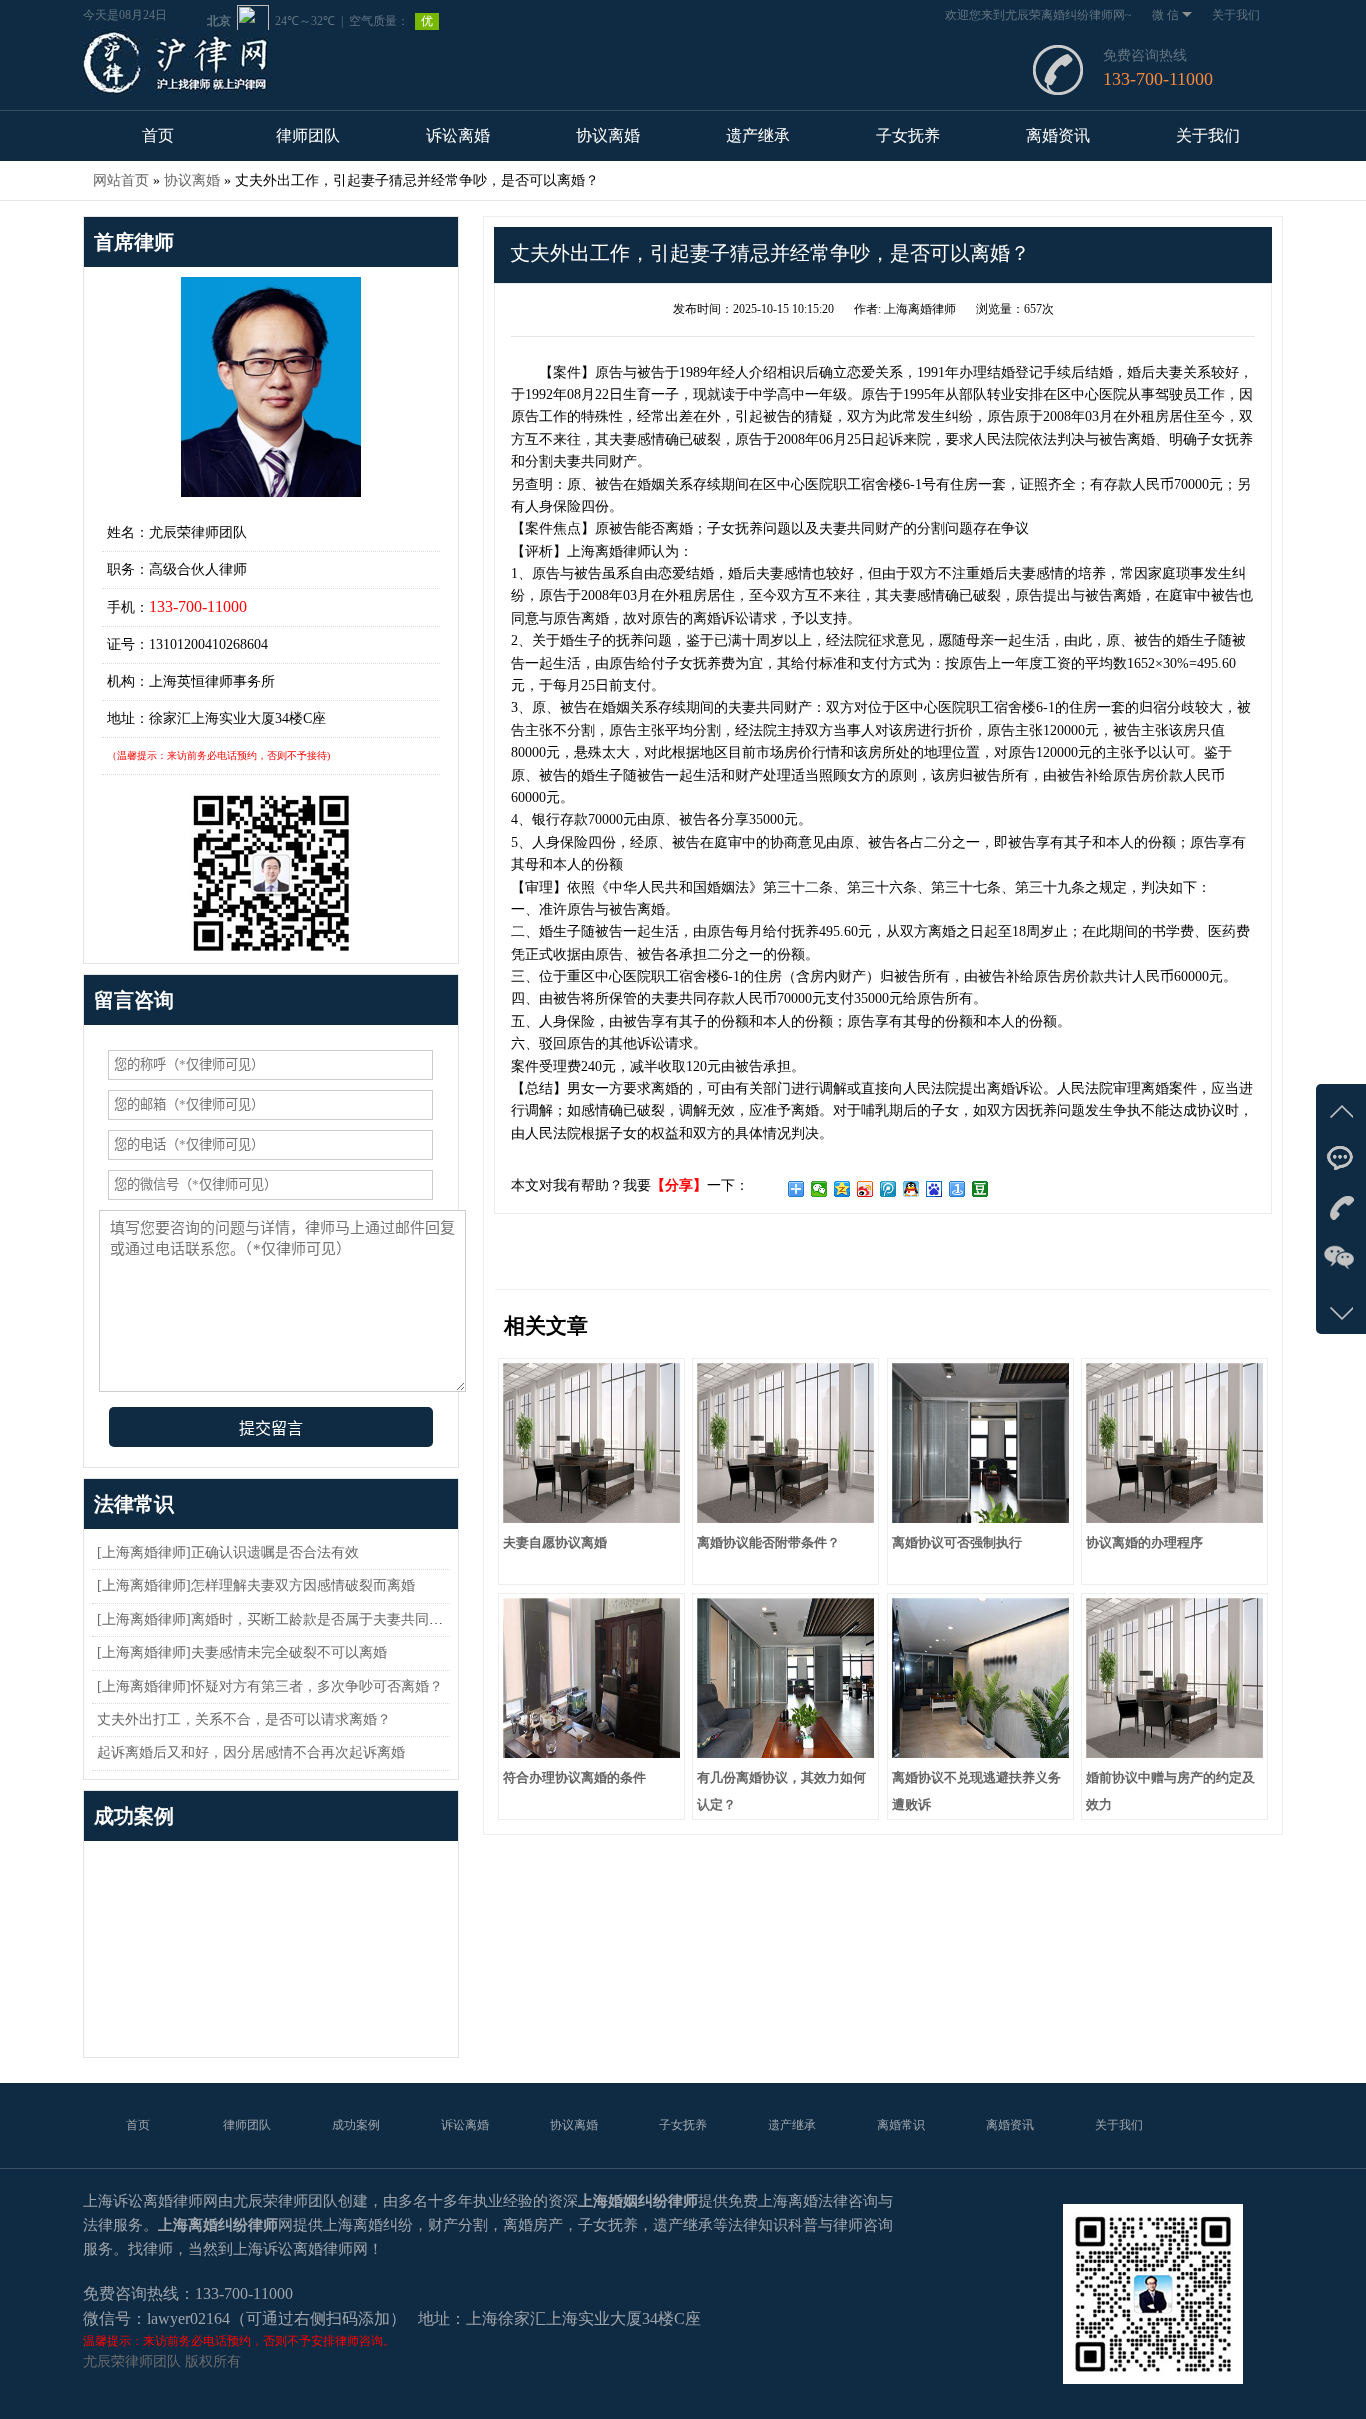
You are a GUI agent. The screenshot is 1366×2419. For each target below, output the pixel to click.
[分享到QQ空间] (842, 1189)
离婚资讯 (1058, 135)
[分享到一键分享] (957, 1189)
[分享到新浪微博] (865, 1189)
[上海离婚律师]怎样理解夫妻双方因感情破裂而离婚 (256, 1585)
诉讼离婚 (458, 135)
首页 (158, 135)
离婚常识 (901, 2125)
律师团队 (308, 135)
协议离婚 (608, 135)
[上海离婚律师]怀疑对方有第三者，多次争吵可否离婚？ (270, 1686)
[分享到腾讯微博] (888, 1189)
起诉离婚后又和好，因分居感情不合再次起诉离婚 (251, 1752)
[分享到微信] (819, 1189)
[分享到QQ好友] (911, 1189)
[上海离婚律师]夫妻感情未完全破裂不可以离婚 (242, 1652)
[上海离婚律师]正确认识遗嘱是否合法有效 (228, 1552)
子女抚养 (908, 135)
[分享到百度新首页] (934, 1189)
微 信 (1165, 15)
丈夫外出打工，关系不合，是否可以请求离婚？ (244, 1719)
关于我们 (1236, 15)
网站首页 (121, 180)
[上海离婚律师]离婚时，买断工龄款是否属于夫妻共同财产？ (284, 1619)
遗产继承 (758, 135)
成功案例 (356, 2125)
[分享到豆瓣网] (980, 1189)
